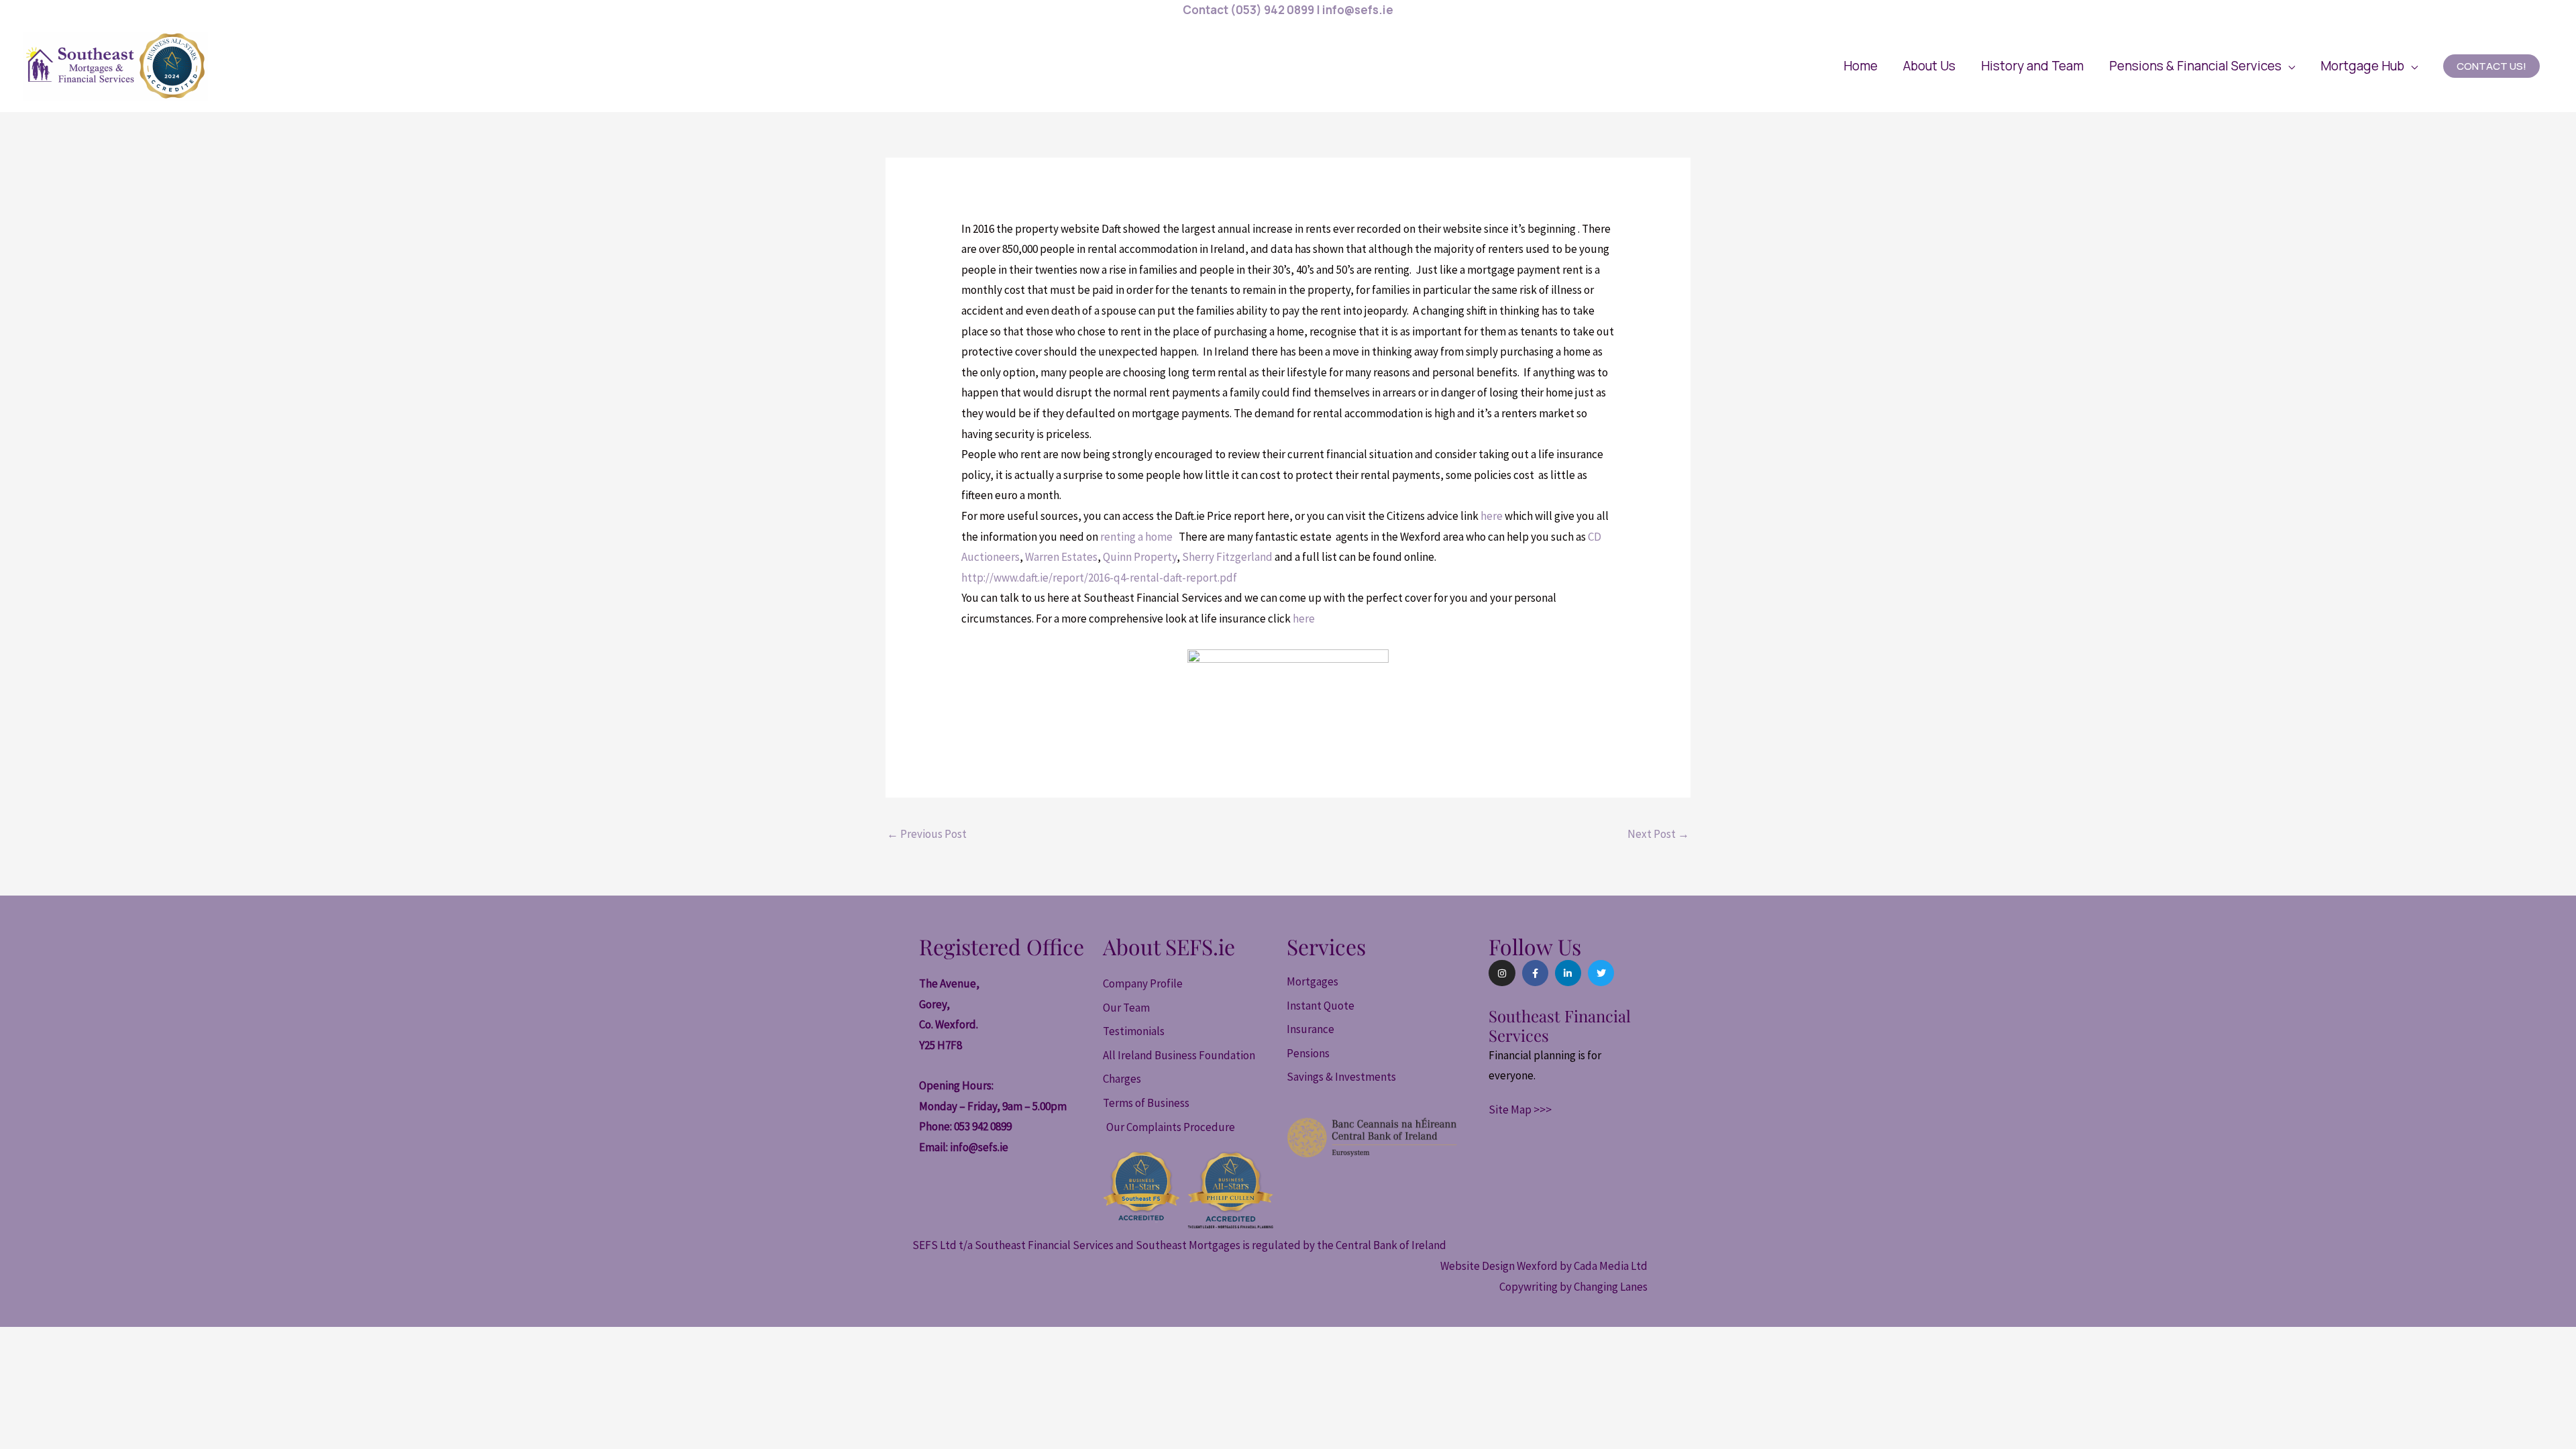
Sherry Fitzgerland (1227, 557)
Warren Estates (1061, 557)
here (1491, 516)
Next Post (1658, 834)
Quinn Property (1140, 557)
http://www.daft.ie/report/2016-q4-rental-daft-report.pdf (1099, 578)
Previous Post (927, 834)
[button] (2202, 66)
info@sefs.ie (979, 1147)
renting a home (1137, 537)
